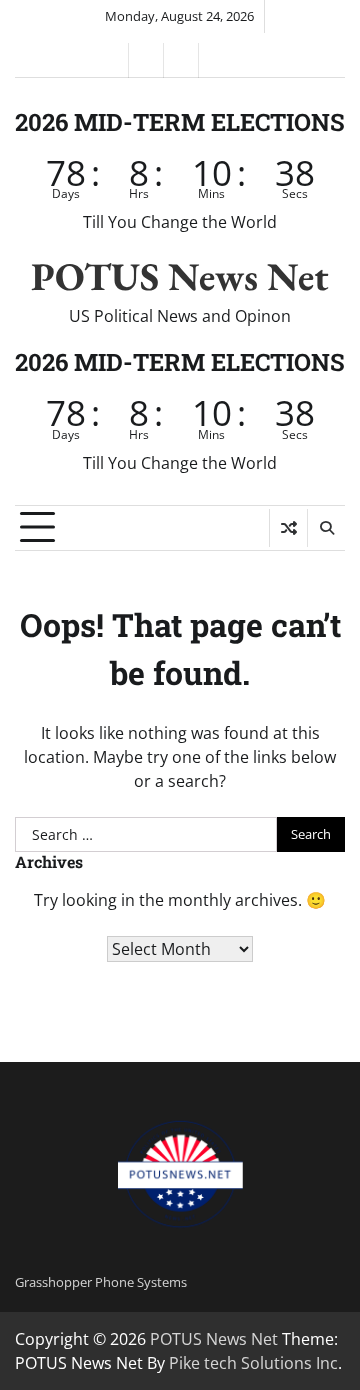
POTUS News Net (180, 276)
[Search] (326, 528)
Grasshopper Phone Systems (101, 1282)
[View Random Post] (288, 528)
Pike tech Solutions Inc (253, 1363)
